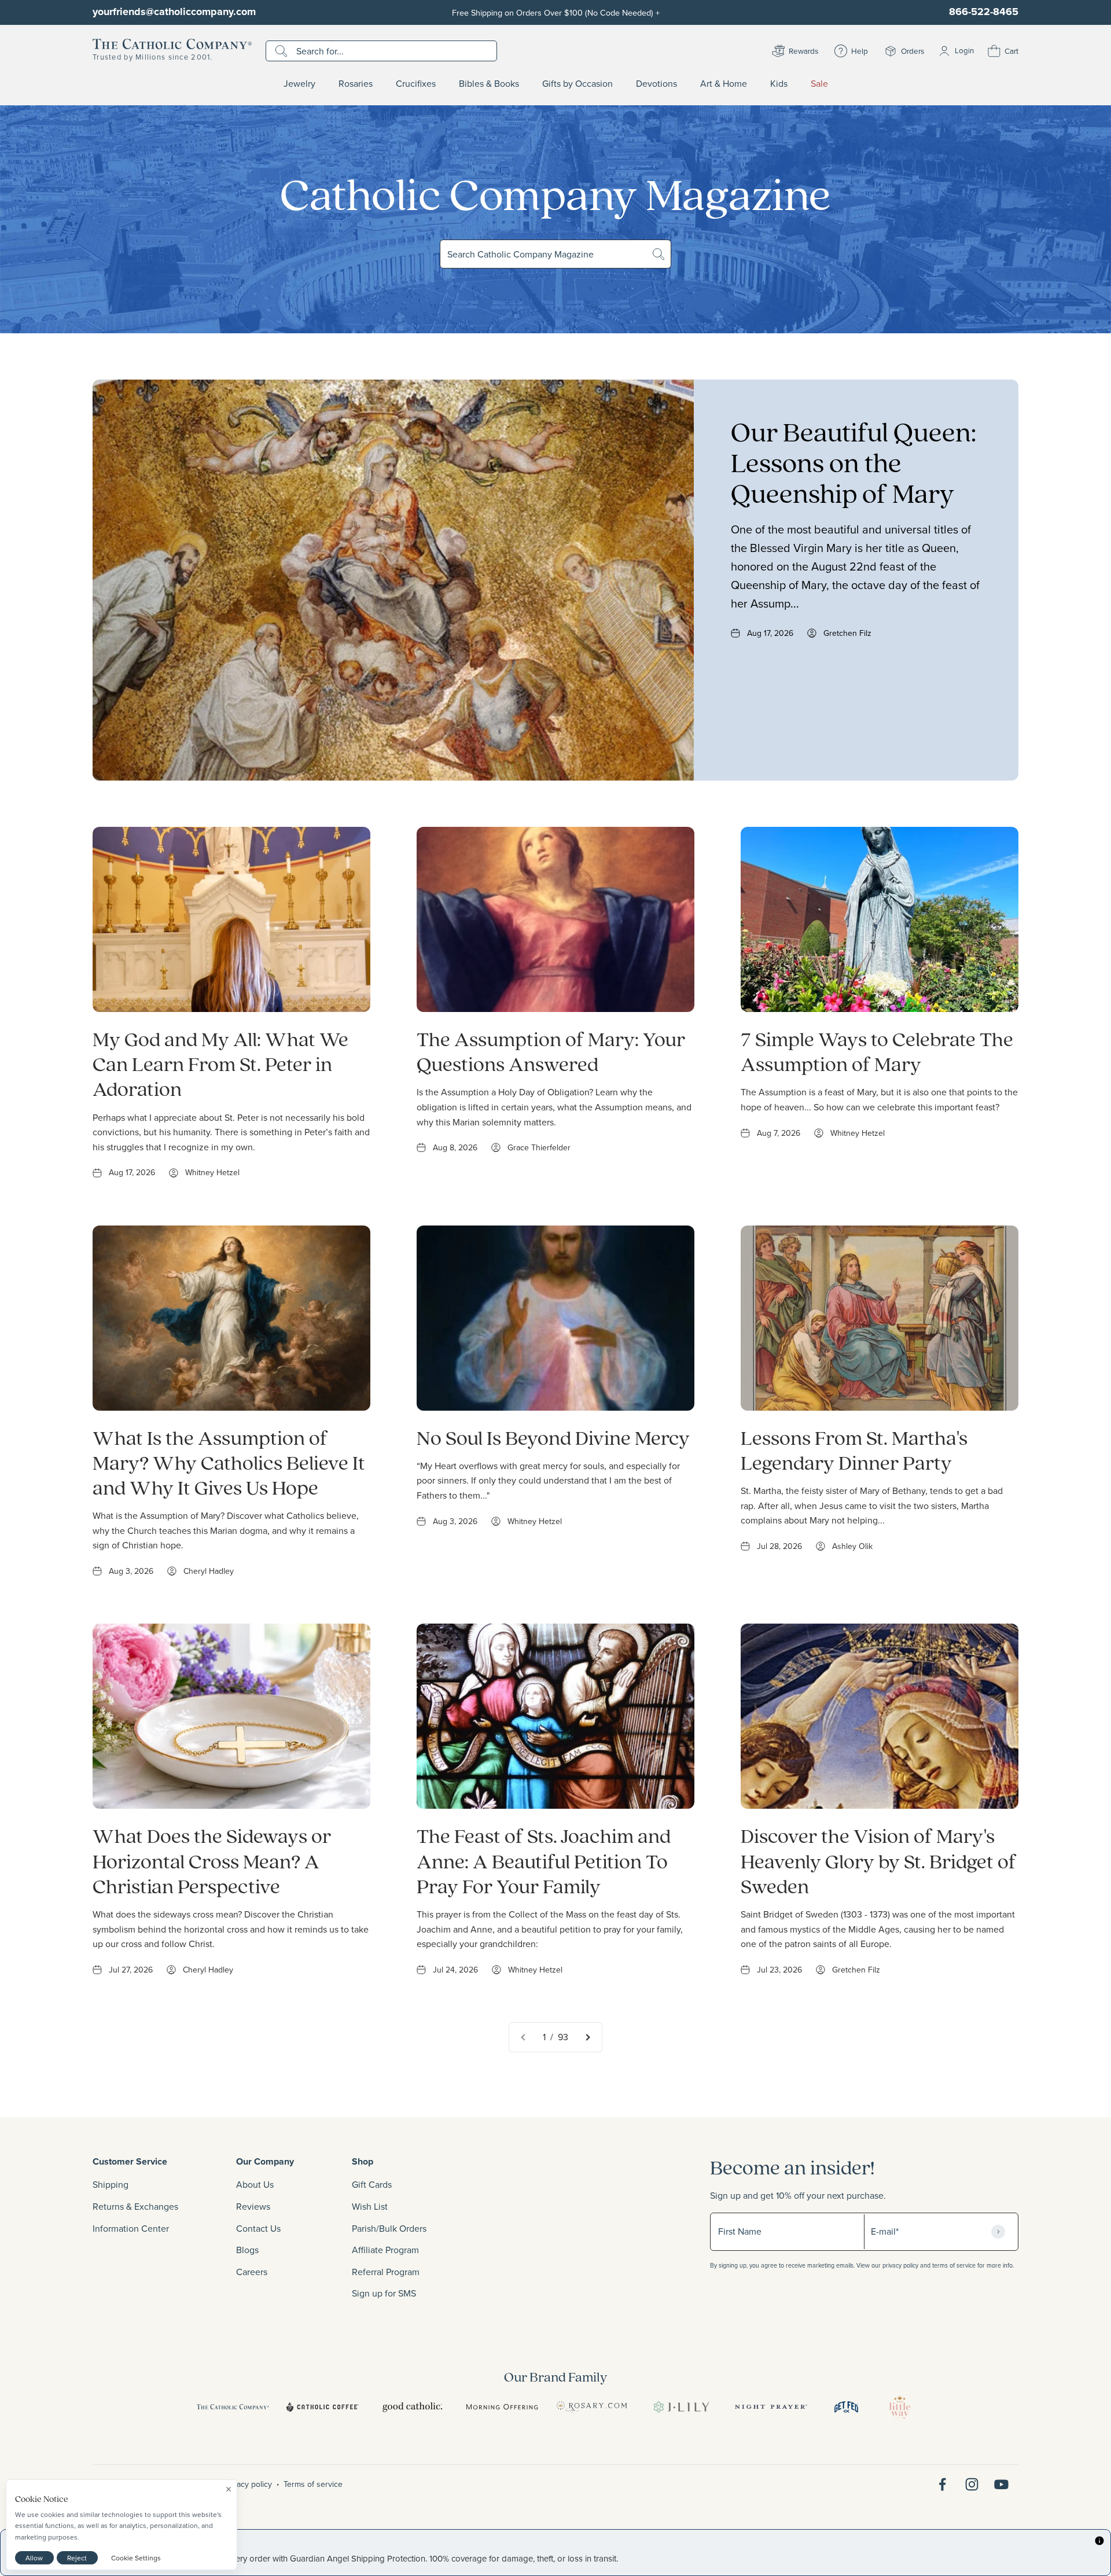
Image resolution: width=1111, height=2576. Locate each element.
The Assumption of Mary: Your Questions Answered (551, 1051)
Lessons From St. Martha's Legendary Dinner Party (854, 1449)
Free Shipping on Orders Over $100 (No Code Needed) (556, 12)
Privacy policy (248, 2484)
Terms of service (313, 2484)
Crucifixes (416, 84)
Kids (779, 84)
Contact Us (258, 2228)
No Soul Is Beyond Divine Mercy (553, 1437)
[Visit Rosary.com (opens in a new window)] (592, 2407)
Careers (252, 2272)
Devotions (656, 84)
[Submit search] (283, 51)
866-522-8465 (984, 12)
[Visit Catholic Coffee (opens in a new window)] (323, 2407)
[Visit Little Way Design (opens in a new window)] (900, 2407)
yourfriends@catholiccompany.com (174, 12)
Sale (819, 84)
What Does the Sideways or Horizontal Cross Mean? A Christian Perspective (212, 1860)
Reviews (253, 2206)
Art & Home (724, 84)
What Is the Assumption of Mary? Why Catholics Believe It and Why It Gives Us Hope (229, 1462)
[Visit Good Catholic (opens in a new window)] (412, 2407)
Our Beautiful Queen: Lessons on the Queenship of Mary (854, 462)
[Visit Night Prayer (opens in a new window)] (771, 2407)
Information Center (131, 2228)
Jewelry (299, 84)
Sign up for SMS (384, 2293)
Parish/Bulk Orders (389, 2228)
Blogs (247, 2250)
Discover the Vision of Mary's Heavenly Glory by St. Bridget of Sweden (878, 1860)
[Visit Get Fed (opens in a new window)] (846, 2407)
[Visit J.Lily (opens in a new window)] (681, 2407)
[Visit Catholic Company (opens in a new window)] (233, 2407)
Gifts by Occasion (577, 84)
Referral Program (386, 2272)
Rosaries (356, 84)
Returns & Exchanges (135, 2206)
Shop (363, 2161)
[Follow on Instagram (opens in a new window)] (972, 2484)
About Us (255, 2184)
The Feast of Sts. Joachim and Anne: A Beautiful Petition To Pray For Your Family (544, 1860)
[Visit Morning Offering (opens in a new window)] (502, 2407)
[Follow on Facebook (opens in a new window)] (942, 2484)
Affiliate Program (385, 2250)
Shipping (111, 2184)
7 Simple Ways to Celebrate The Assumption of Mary (877, 1051)
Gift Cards (372, 2184)
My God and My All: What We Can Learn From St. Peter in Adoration (220, 1063)
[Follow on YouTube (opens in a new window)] (1001, 2484)
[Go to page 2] (587, 2037)
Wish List (370, 2206)
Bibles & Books (489, 84)
